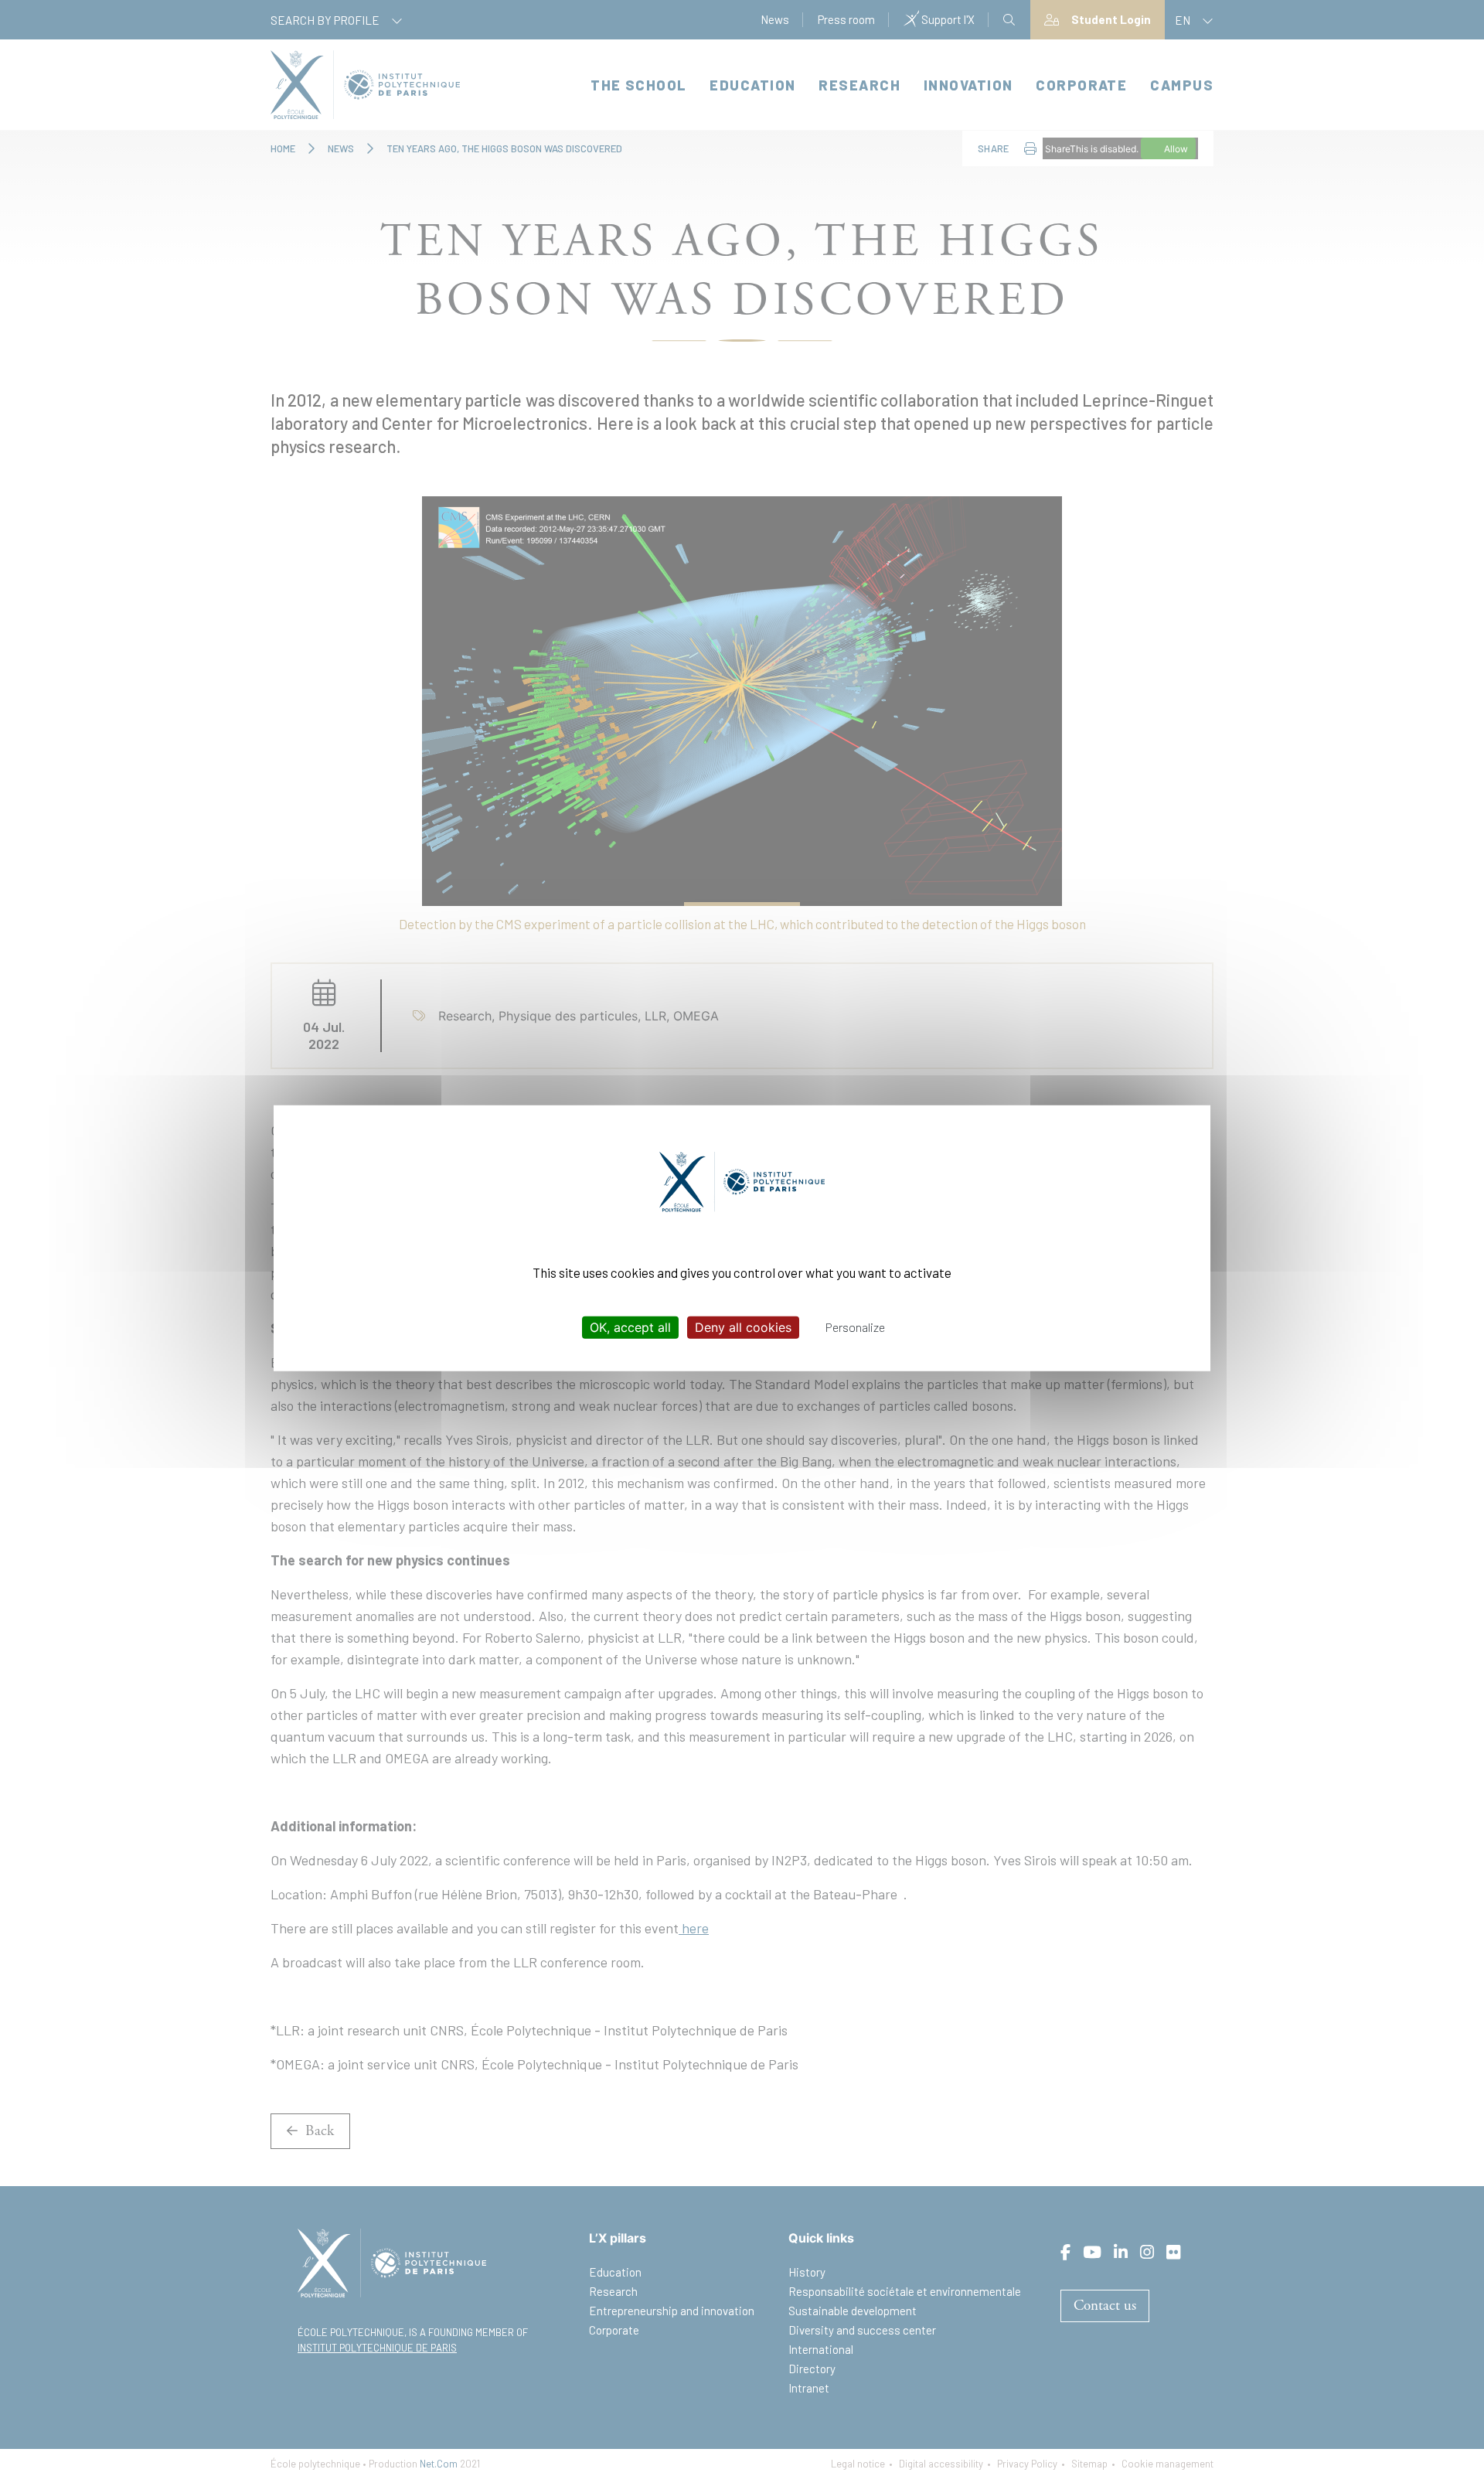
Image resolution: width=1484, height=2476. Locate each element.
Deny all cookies (743, 1327)
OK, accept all (630, 1327)
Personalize (855, 1327)
